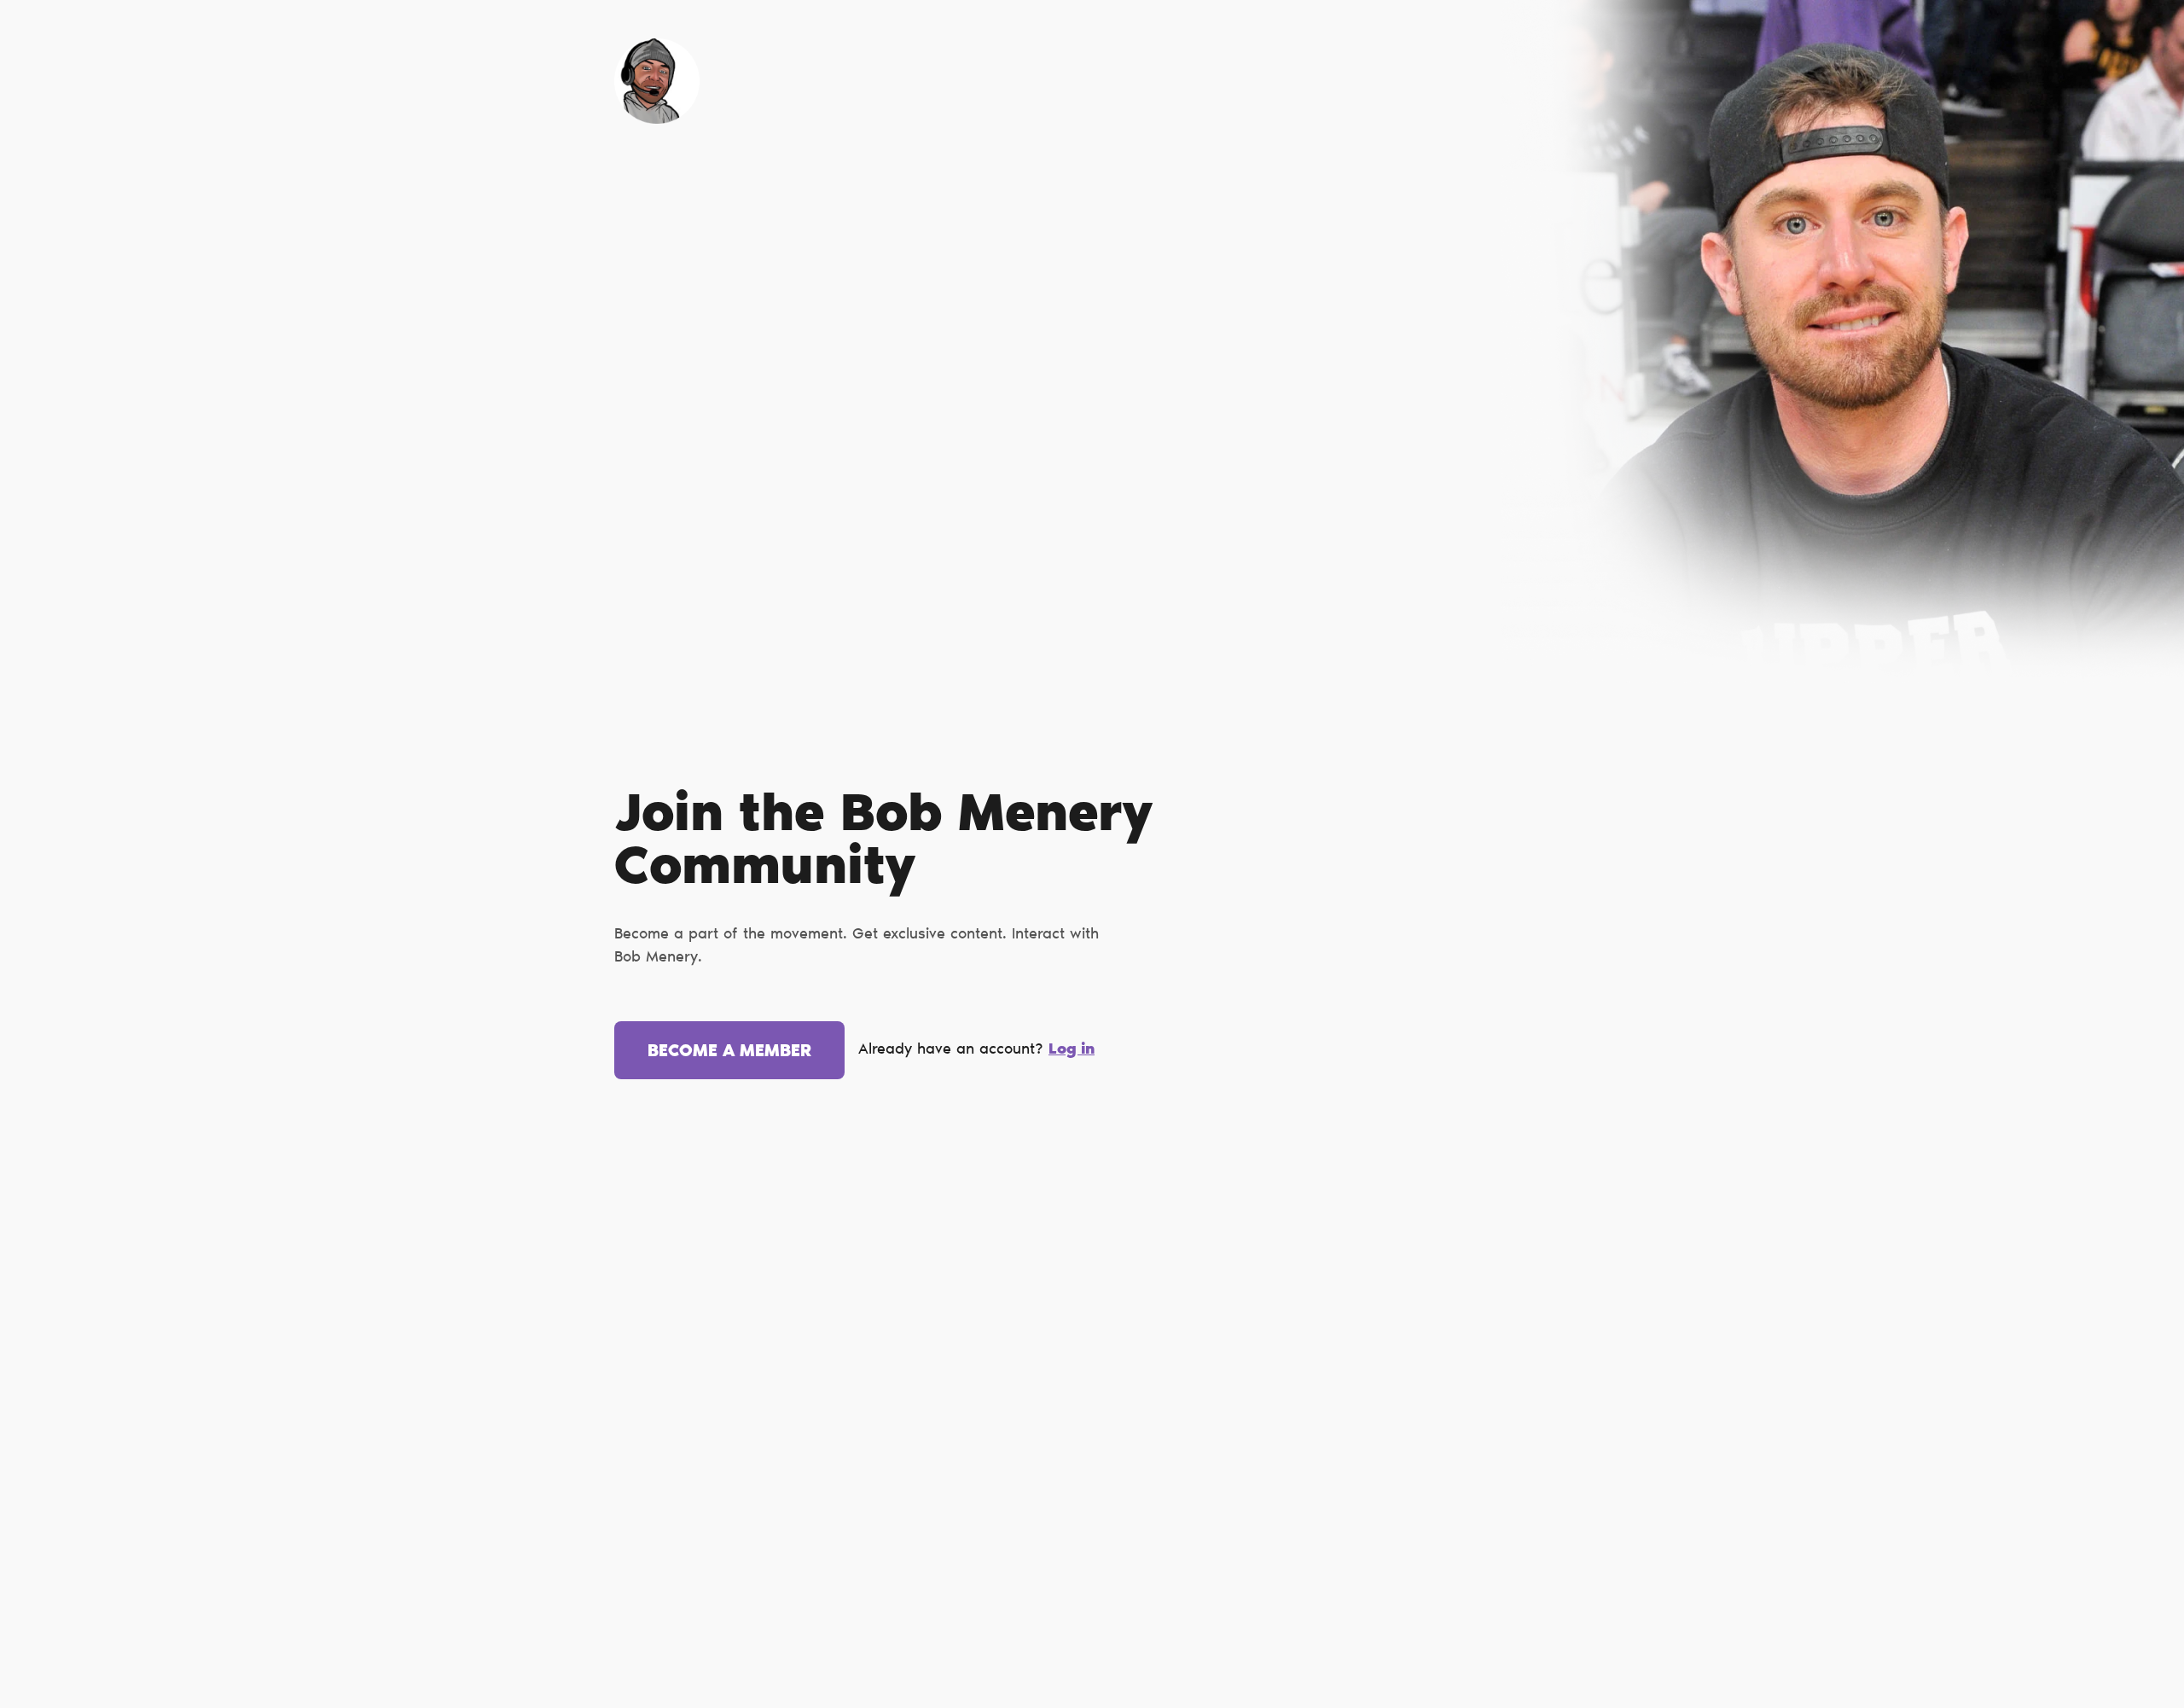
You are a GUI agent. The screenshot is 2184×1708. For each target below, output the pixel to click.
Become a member (729, 1052)
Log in (1072, 1050)
